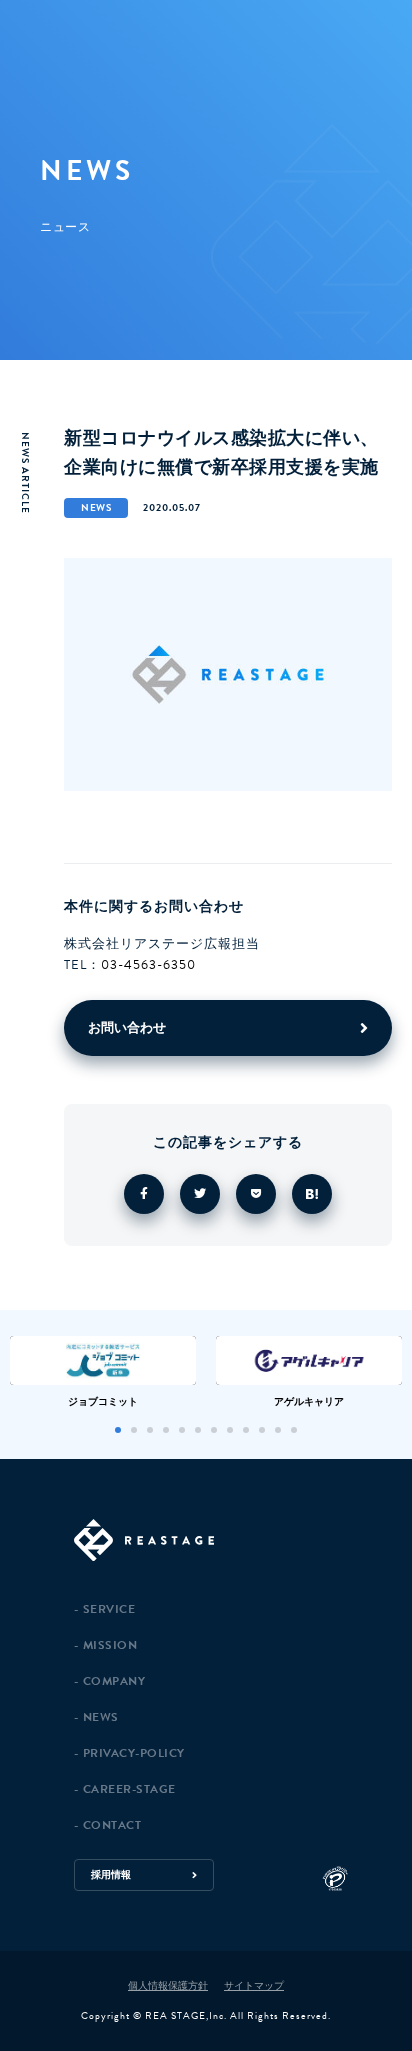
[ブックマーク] (312, 1194)
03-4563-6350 (148, 965)
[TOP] (233, 1541)
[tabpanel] (103, 1371)
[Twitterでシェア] (200, 1194)
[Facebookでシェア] (144, 1194)
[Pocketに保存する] (256, 1194)
